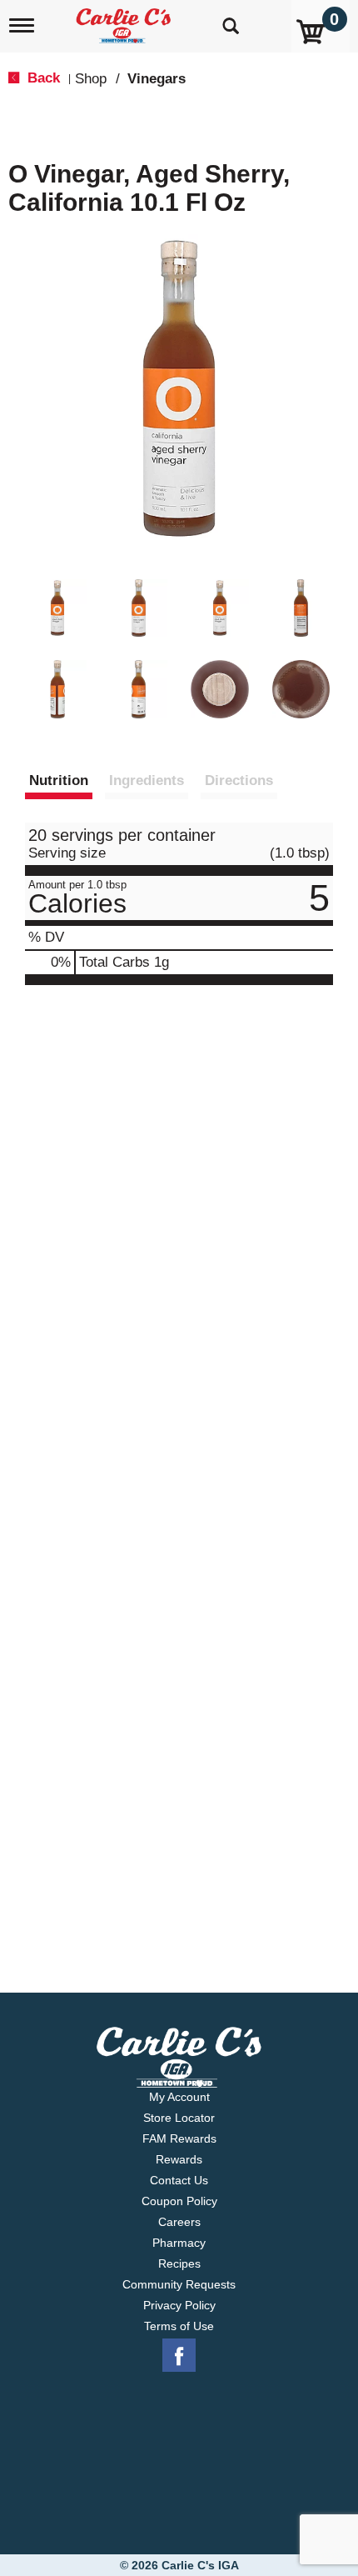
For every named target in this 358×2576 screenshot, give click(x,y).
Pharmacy (179, 2243)
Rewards (179, 2159)
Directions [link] (239, 780)
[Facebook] (179, 2356)
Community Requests (179, 2284)
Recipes (179, 2263)
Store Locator (179, 2118)
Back (42, 78)
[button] (57, 608)
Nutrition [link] (59, 780)
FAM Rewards (179, 2138)
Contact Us (179, 2180)
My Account (179, 2097)
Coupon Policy (179, 2201)
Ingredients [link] (147, 780)
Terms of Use (179, 2326)
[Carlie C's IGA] (125, 20)
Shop (91, 79)
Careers (179, 2222)
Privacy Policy (179, 2305)
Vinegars (157, 79)
